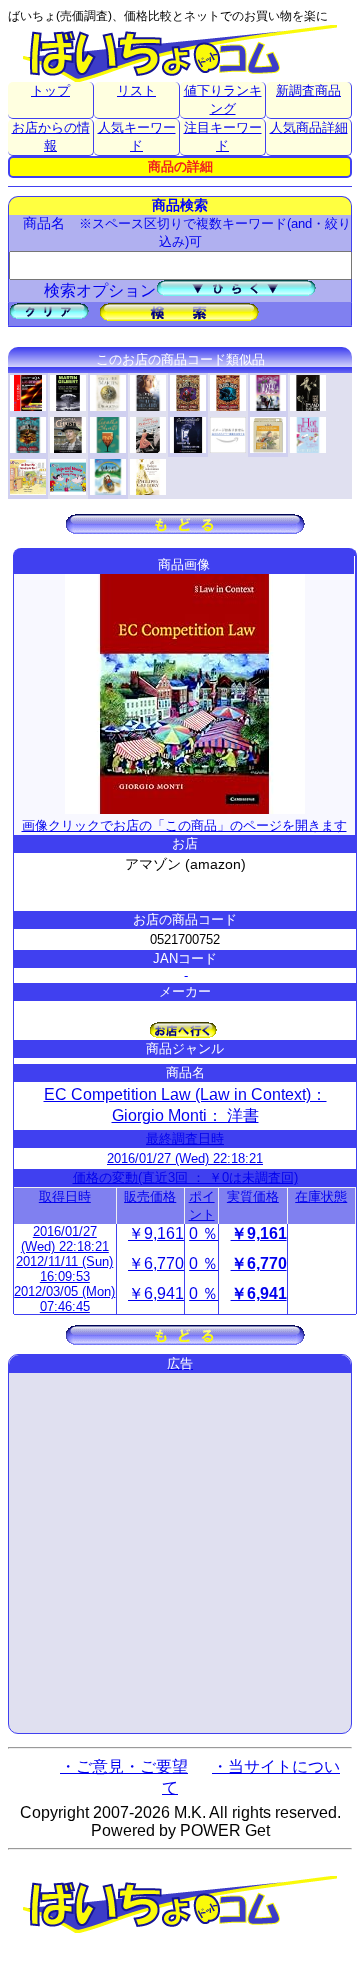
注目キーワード (223, 136)
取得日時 (65, 1196)
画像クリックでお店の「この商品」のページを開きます (184, 825)
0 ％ (203, 1233)
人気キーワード (137, 136)
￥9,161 (156, 1233)
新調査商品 (308, 90)
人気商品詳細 (309, 127)
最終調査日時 (185, 1138)
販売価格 (150, 1196)
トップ (50, 90)
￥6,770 (156, 1263)
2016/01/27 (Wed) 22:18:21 (185, 1158)
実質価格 (253, 1196)
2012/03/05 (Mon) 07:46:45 (64, 1299)
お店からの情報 (51, 136)
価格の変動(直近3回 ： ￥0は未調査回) (185, 1177)
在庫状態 (321, 1196)
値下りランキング (223, 99)
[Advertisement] (180, 1553)
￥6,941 (156, 1293)
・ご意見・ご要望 (124, 1766)
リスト (136, 90)
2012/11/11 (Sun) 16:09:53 (64, 1269)
